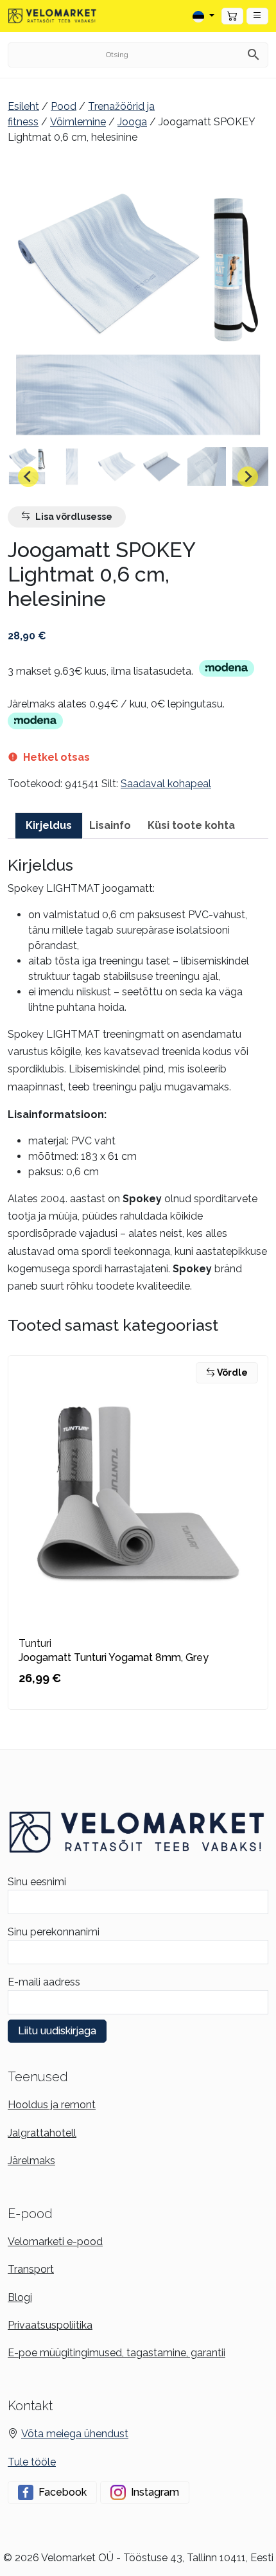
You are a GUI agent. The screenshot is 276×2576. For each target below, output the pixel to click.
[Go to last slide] (28, 477)
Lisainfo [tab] (110, 825)
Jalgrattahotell (42, 2133)
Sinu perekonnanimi (54, 1932)
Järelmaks (31, 2161)
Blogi (20, 2297)
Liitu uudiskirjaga (57, 2031)
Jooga (132, 122)
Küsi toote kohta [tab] (191, 825)
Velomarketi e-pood (55, 2242)
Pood (64, 106)
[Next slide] (248, 477)
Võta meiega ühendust (75, 2434)
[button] (257, 16)
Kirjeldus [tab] (49, 825)
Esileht (23, 106)
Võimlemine (78, 122)
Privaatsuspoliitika (50, 2325)
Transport (31, 2269)
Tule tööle (32, 2462)
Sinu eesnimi (37, 1882)
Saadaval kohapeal (166, 784)
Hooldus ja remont (52, 2105)
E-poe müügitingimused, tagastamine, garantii (116, 2353)
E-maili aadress (44, 1982)
